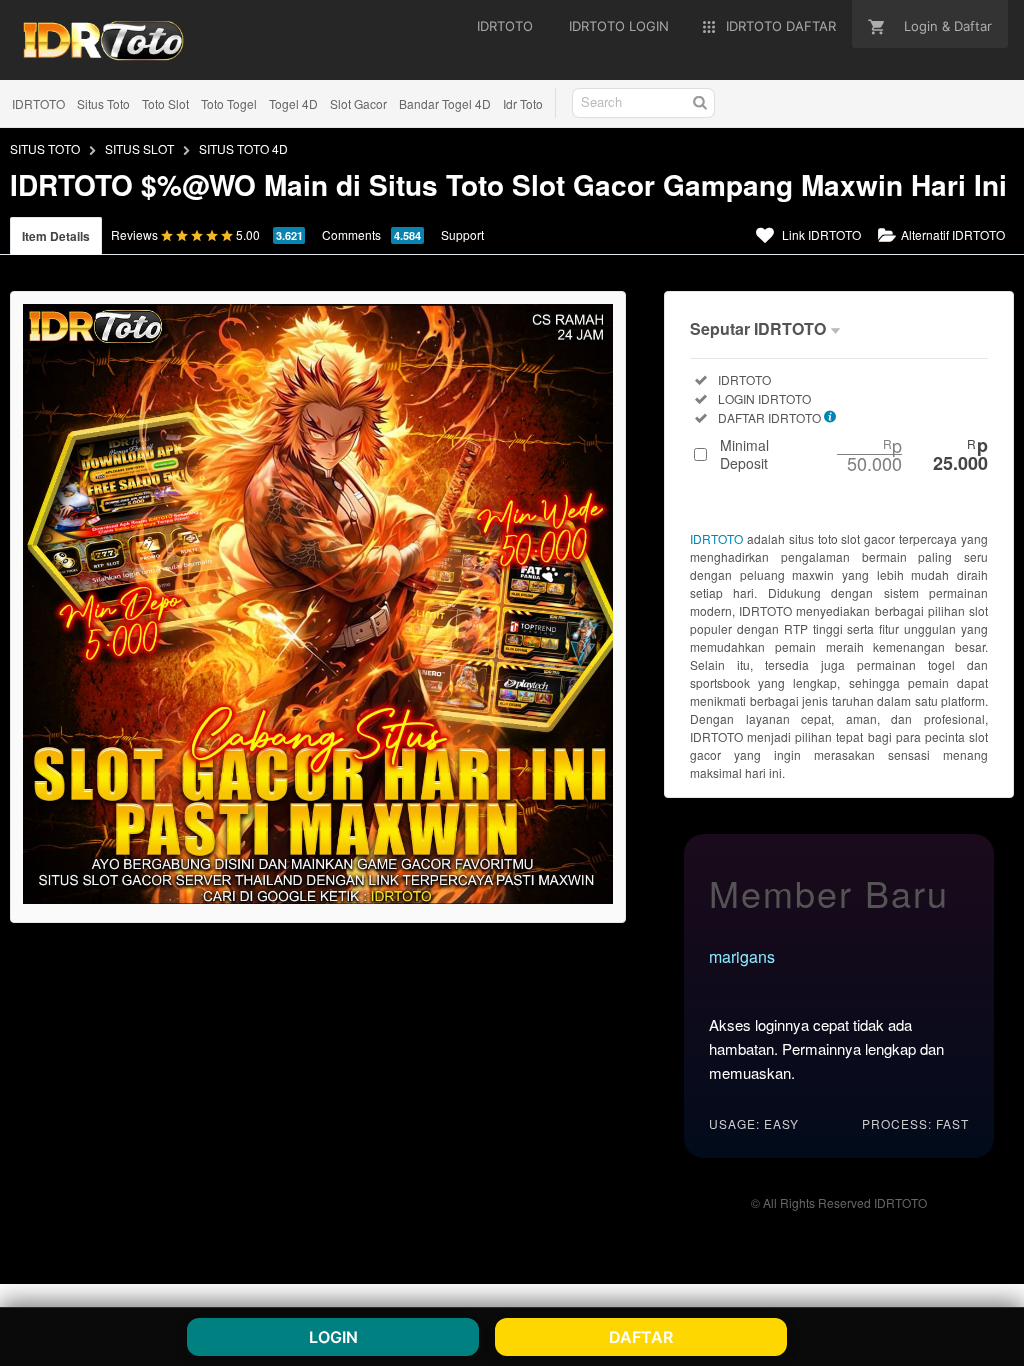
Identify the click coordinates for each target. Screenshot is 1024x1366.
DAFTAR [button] (641, 1337)
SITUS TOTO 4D (243, 148)
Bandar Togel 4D (445, 103)
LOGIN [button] (333, 1337)
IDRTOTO (38, 103)
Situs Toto (103, 103)
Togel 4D (293, 103)
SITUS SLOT (139, 148)
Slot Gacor (358, 103)
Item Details (56, 236)
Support (462, 234)
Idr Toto (523, 103)
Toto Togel (229, 103)
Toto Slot (165, 103)
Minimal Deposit (854, 454)
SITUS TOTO (45, 148)
